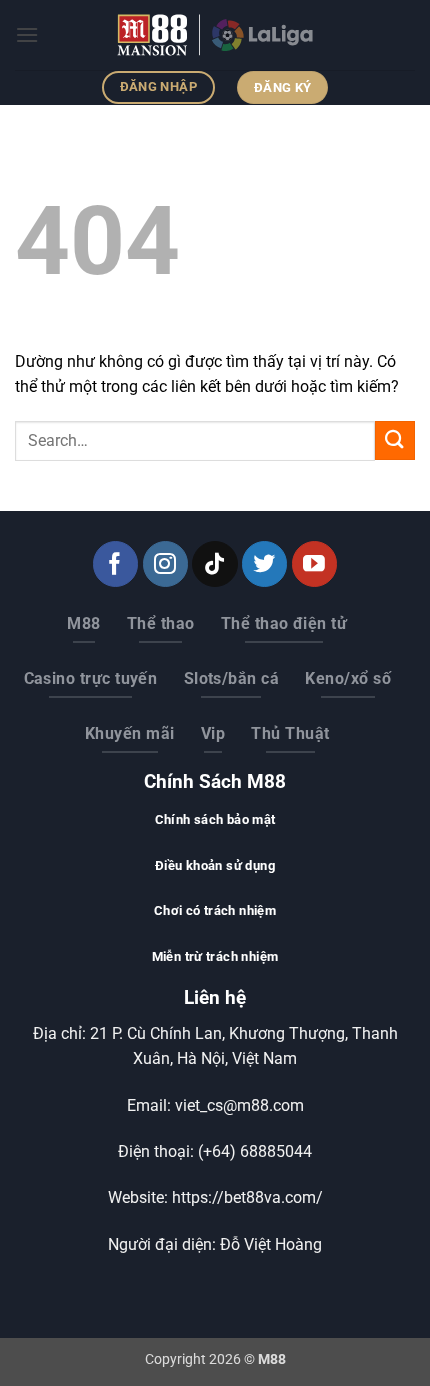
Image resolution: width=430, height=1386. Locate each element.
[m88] (215, 35)
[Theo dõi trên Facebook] (115, 564)
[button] (27, 34)
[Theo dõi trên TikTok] (214, 564)
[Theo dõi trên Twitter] (264, 564)
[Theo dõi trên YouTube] (314, 564)
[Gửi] (395, 440)
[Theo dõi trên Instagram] (165, 564)
